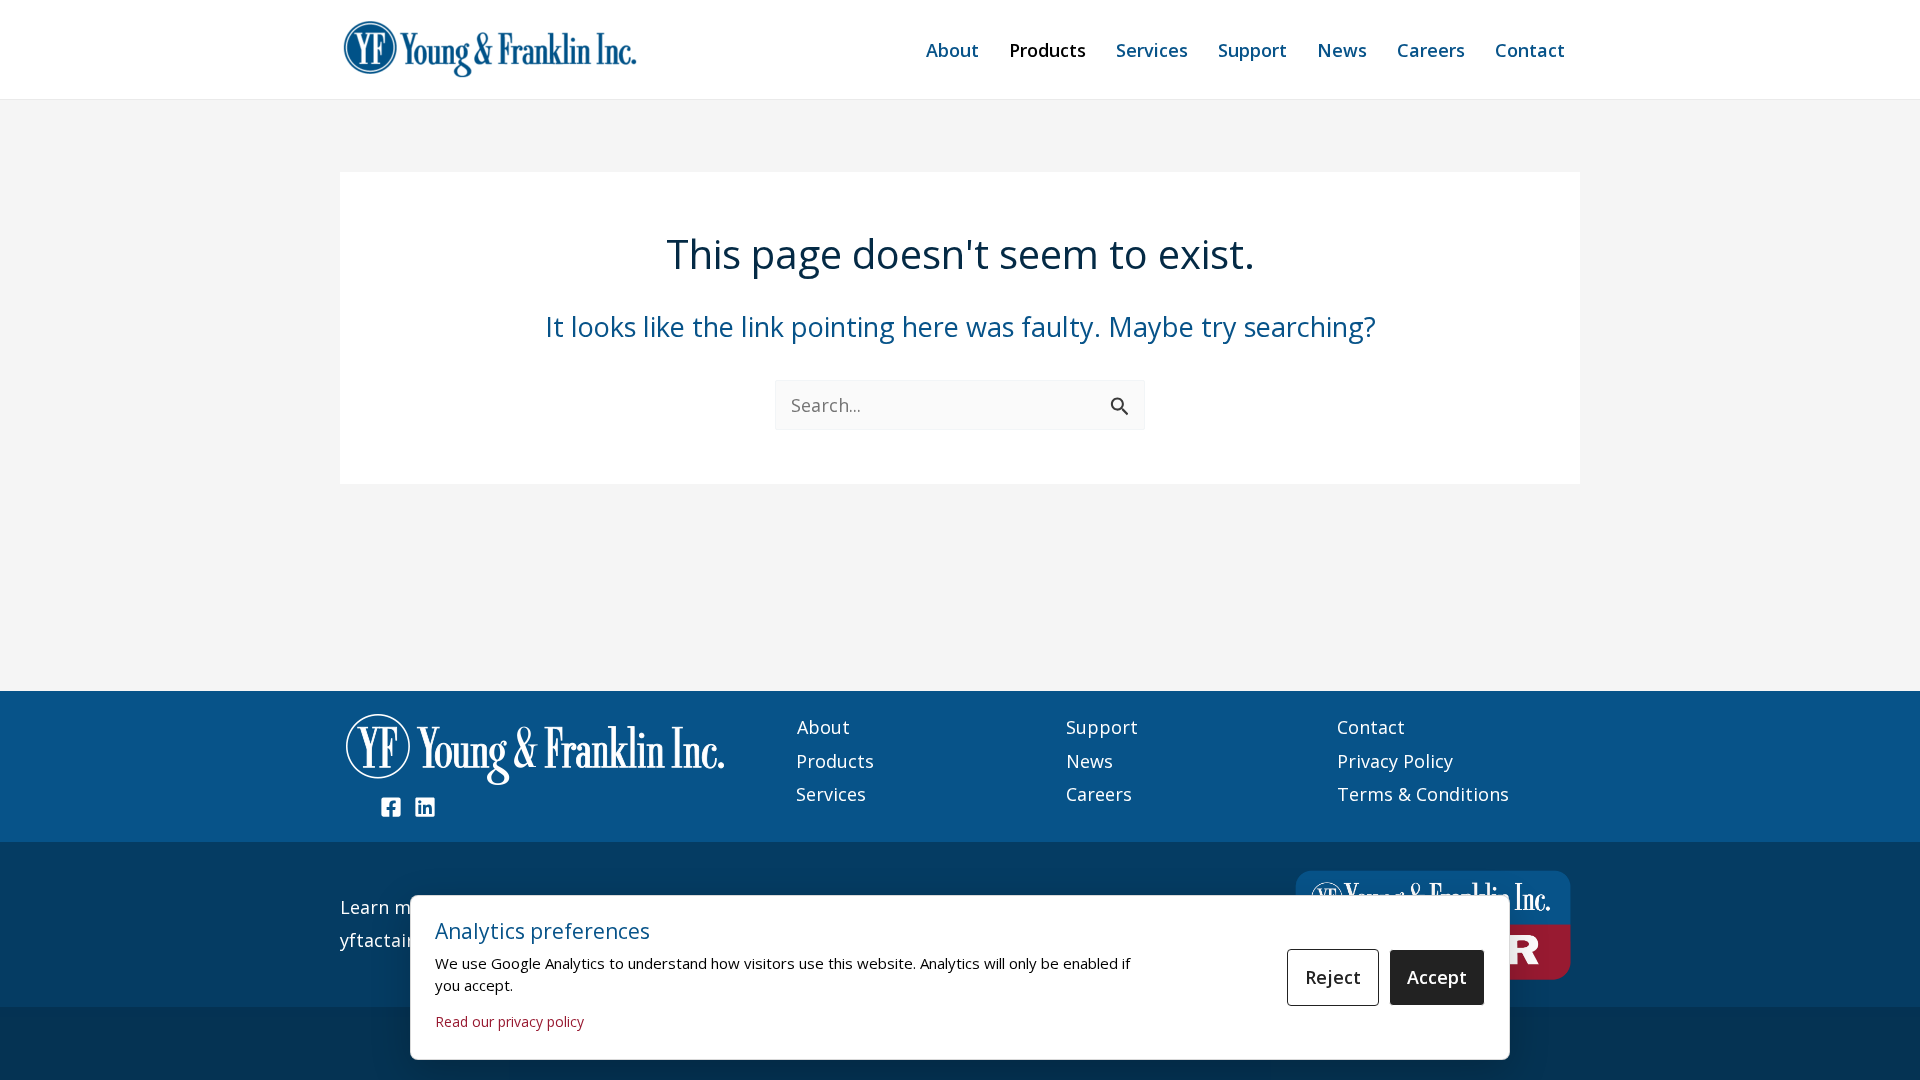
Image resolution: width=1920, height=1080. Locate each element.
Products (1047, 50)
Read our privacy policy (509, 1021)
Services (1152, 50)
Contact (1530, 50)
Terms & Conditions (1423, 794)
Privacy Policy (1395, 761)
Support (1252, 50)
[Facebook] (391, 807)
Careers (1431, 50)
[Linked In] (425, 807)
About (952, 50)
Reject (1333, 977)
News (1342, 50)
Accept (1437, 977)
